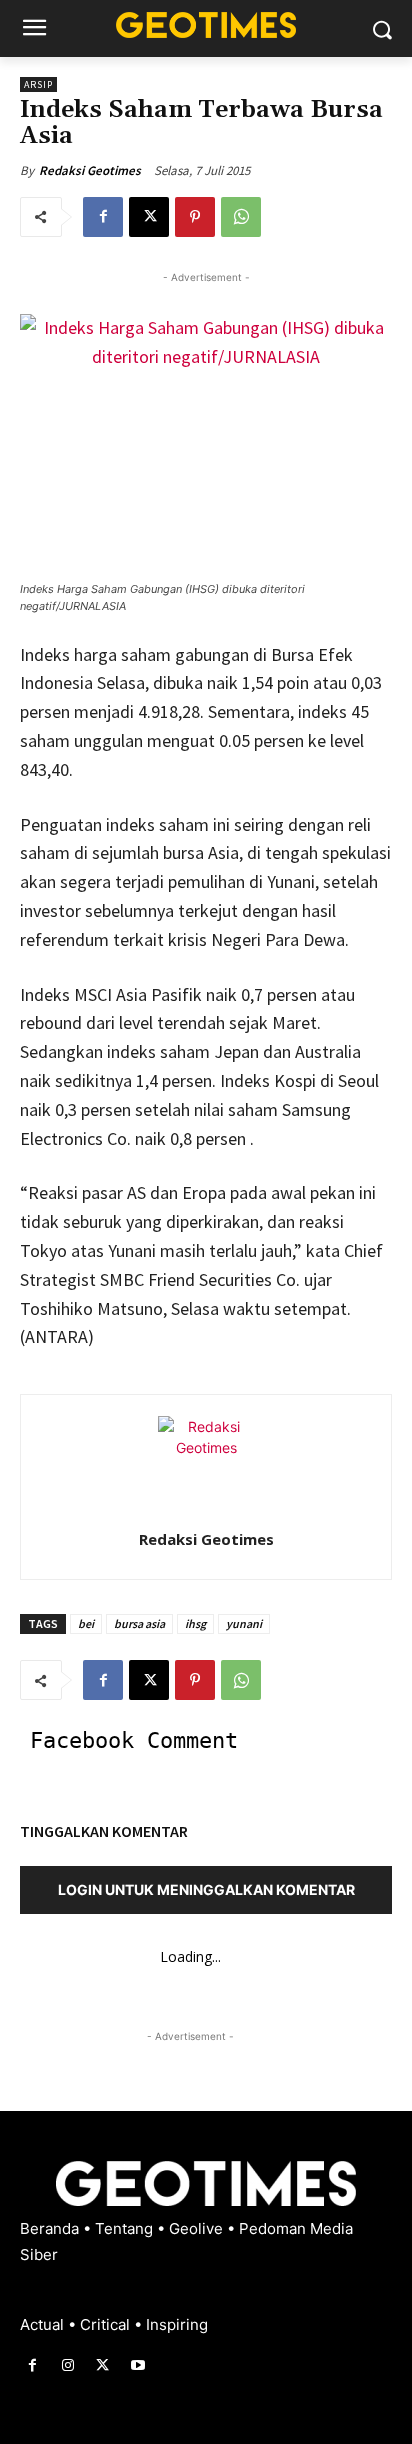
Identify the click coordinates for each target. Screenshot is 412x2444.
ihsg (195, 1623)
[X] (149, 217)
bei (86, 1623)
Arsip (38, 84)
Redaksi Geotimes (90, 170)
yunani (244, 1623)
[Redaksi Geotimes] (206, 1464)
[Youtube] (138, 2365)
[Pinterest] (195, 217)
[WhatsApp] (241, 217)
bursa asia (139, 1623)
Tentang (126, 2228)
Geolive (198, 2228)
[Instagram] (67, 2365)
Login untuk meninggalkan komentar (206, 1889)
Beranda (51, 2228)
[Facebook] (103, 217)
